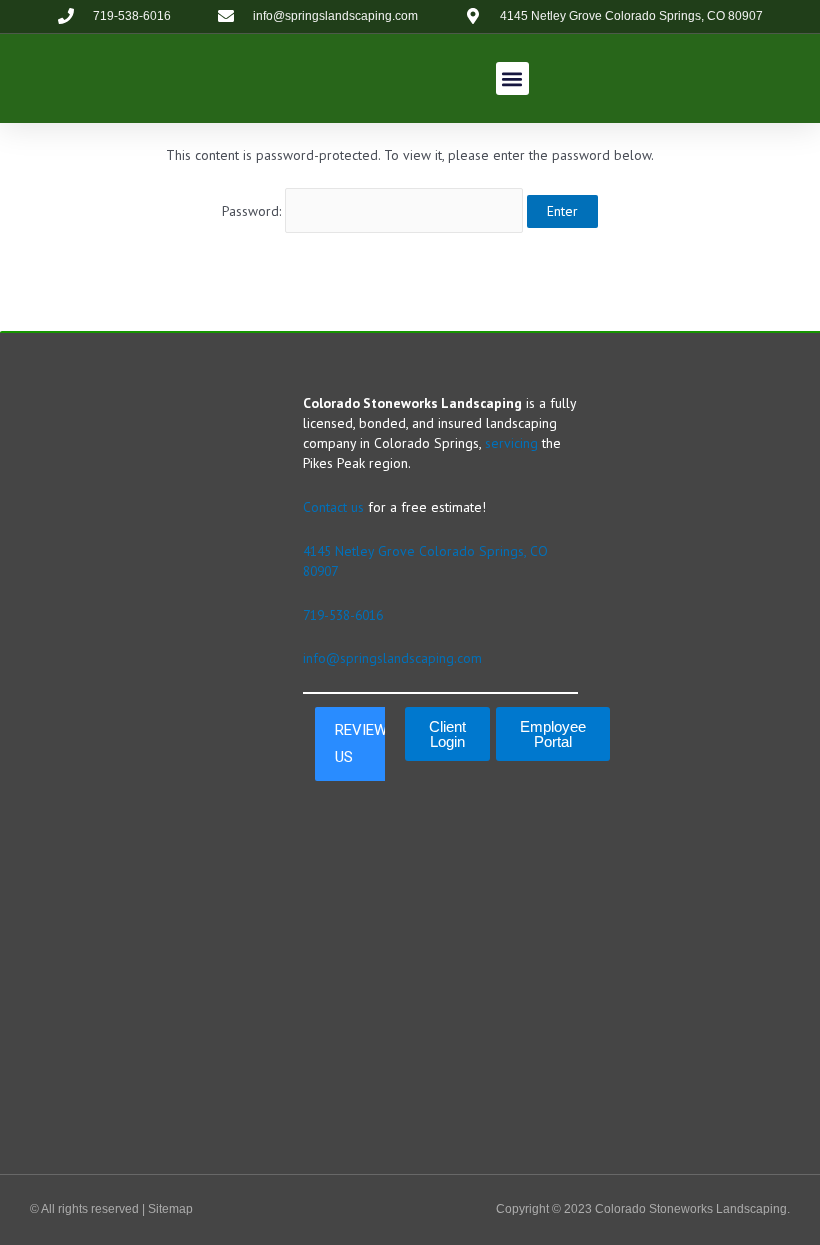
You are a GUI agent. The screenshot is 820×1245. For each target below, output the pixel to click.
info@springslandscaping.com (392, 658)
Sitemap (170, 1209)
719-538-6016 (343, 615)
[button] (512, 78)
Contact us (333, 507)
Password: (253, 211)
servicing (511, 443)
